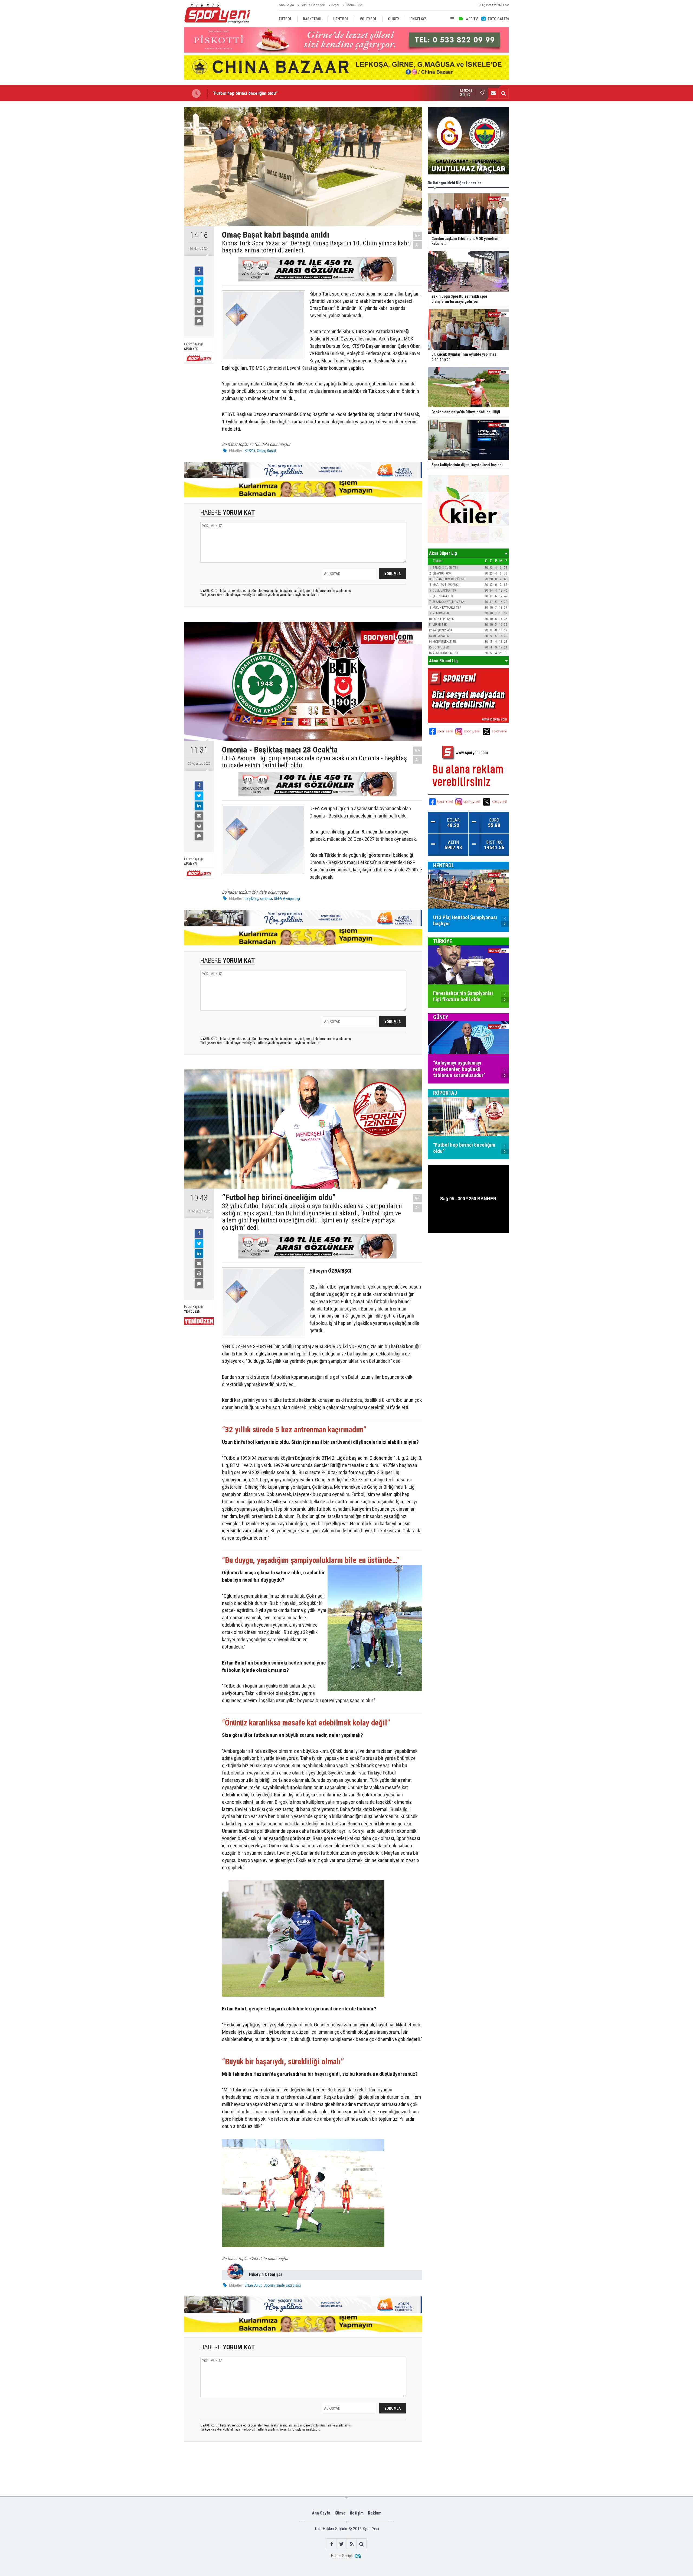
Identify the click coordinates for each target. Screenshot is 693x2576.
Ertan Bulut (253, 2285)
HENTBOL (444, 865)
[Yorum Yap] (199, 321)
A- (418, 245)
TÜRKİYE (443, 941)
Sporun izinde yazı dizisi (282, 2285)
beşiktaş (251, 898)
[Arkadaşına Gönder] (199, 301)
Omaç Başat (267, 451)
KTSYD (250, 451)
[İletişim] (493, 93)
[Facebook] (199, 271)
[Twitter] (199, 281)
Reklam (375, 2513)
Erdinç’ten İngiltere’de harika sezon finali (251, 93)
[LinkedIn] (199, 291)
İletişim (357, 2513)
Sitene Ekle (354, 5)
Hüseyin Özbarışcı (265, 2274)
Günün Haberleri (313, 5)
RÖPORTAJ (445, 1093)
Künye (340, 2513)
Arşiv (335, 5)
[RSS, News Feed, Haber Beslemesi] (352, 2544)
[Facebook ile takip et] (331, 2544)
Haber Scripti (342, 2556)
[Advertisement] (157, 188)
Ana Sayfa (286, 5)
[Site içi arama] (504, 93)
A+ (418, 236)
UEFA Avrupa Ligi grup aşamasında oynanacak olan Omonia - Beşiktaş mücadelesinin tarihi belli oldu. (314, 762)
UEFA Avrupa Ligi (287, 898)
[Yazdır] (199, 311)
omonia (266, 898)
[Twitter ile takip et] (341, 2544)
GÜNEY (441, 1017)
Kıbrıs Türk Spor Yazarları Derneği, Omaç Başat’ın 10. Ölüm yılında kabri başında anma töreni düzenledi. (316, 247)
